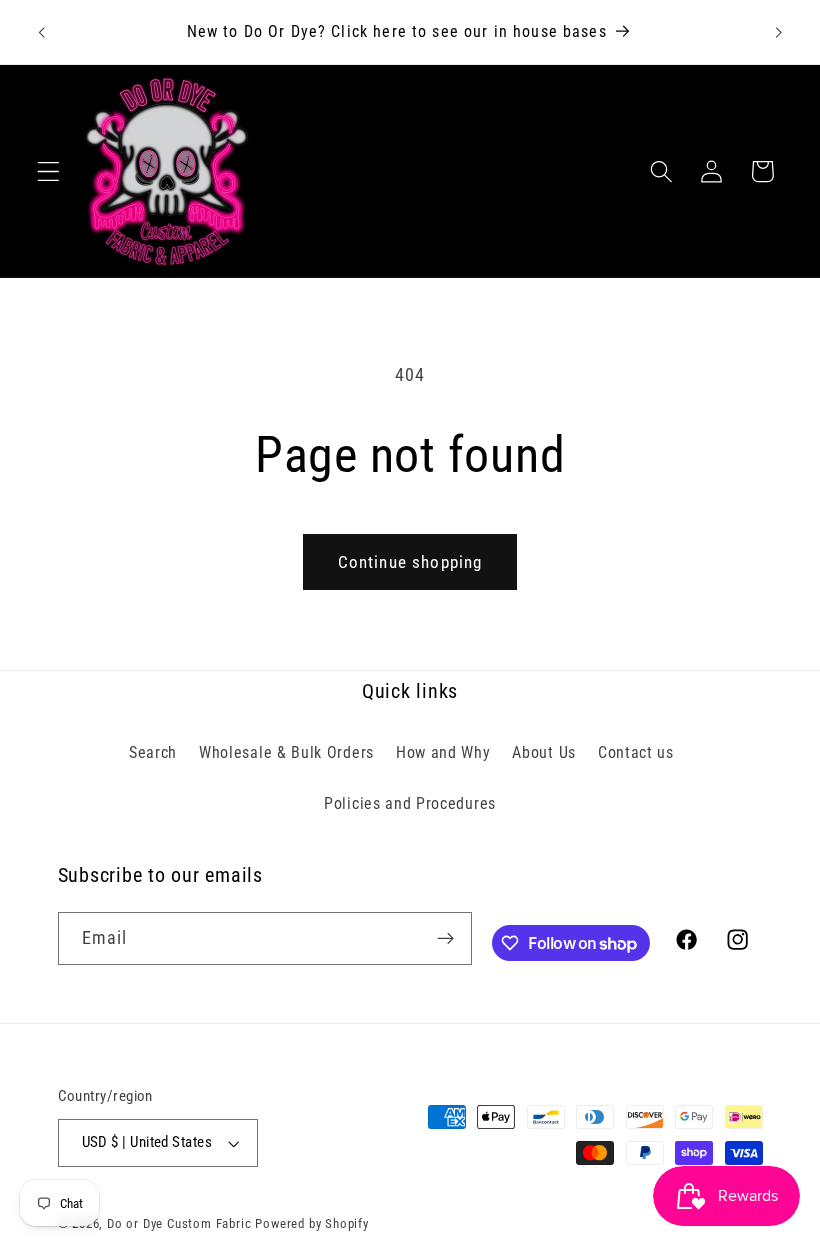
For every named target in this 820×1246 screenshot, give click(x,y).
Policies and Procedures (410, 803)
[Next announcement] (778, 32)
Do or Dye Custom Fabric (179, 1223)
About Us (544, 752)
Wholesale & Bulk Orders (286, 752)
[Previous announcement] (42, 32)
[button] (48, 171)
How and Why (443, 752)
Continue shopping (410, 562)
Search (153, 752)
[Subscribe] (445, 939)
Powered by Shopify (312, 1223)
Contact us (636, 752)
